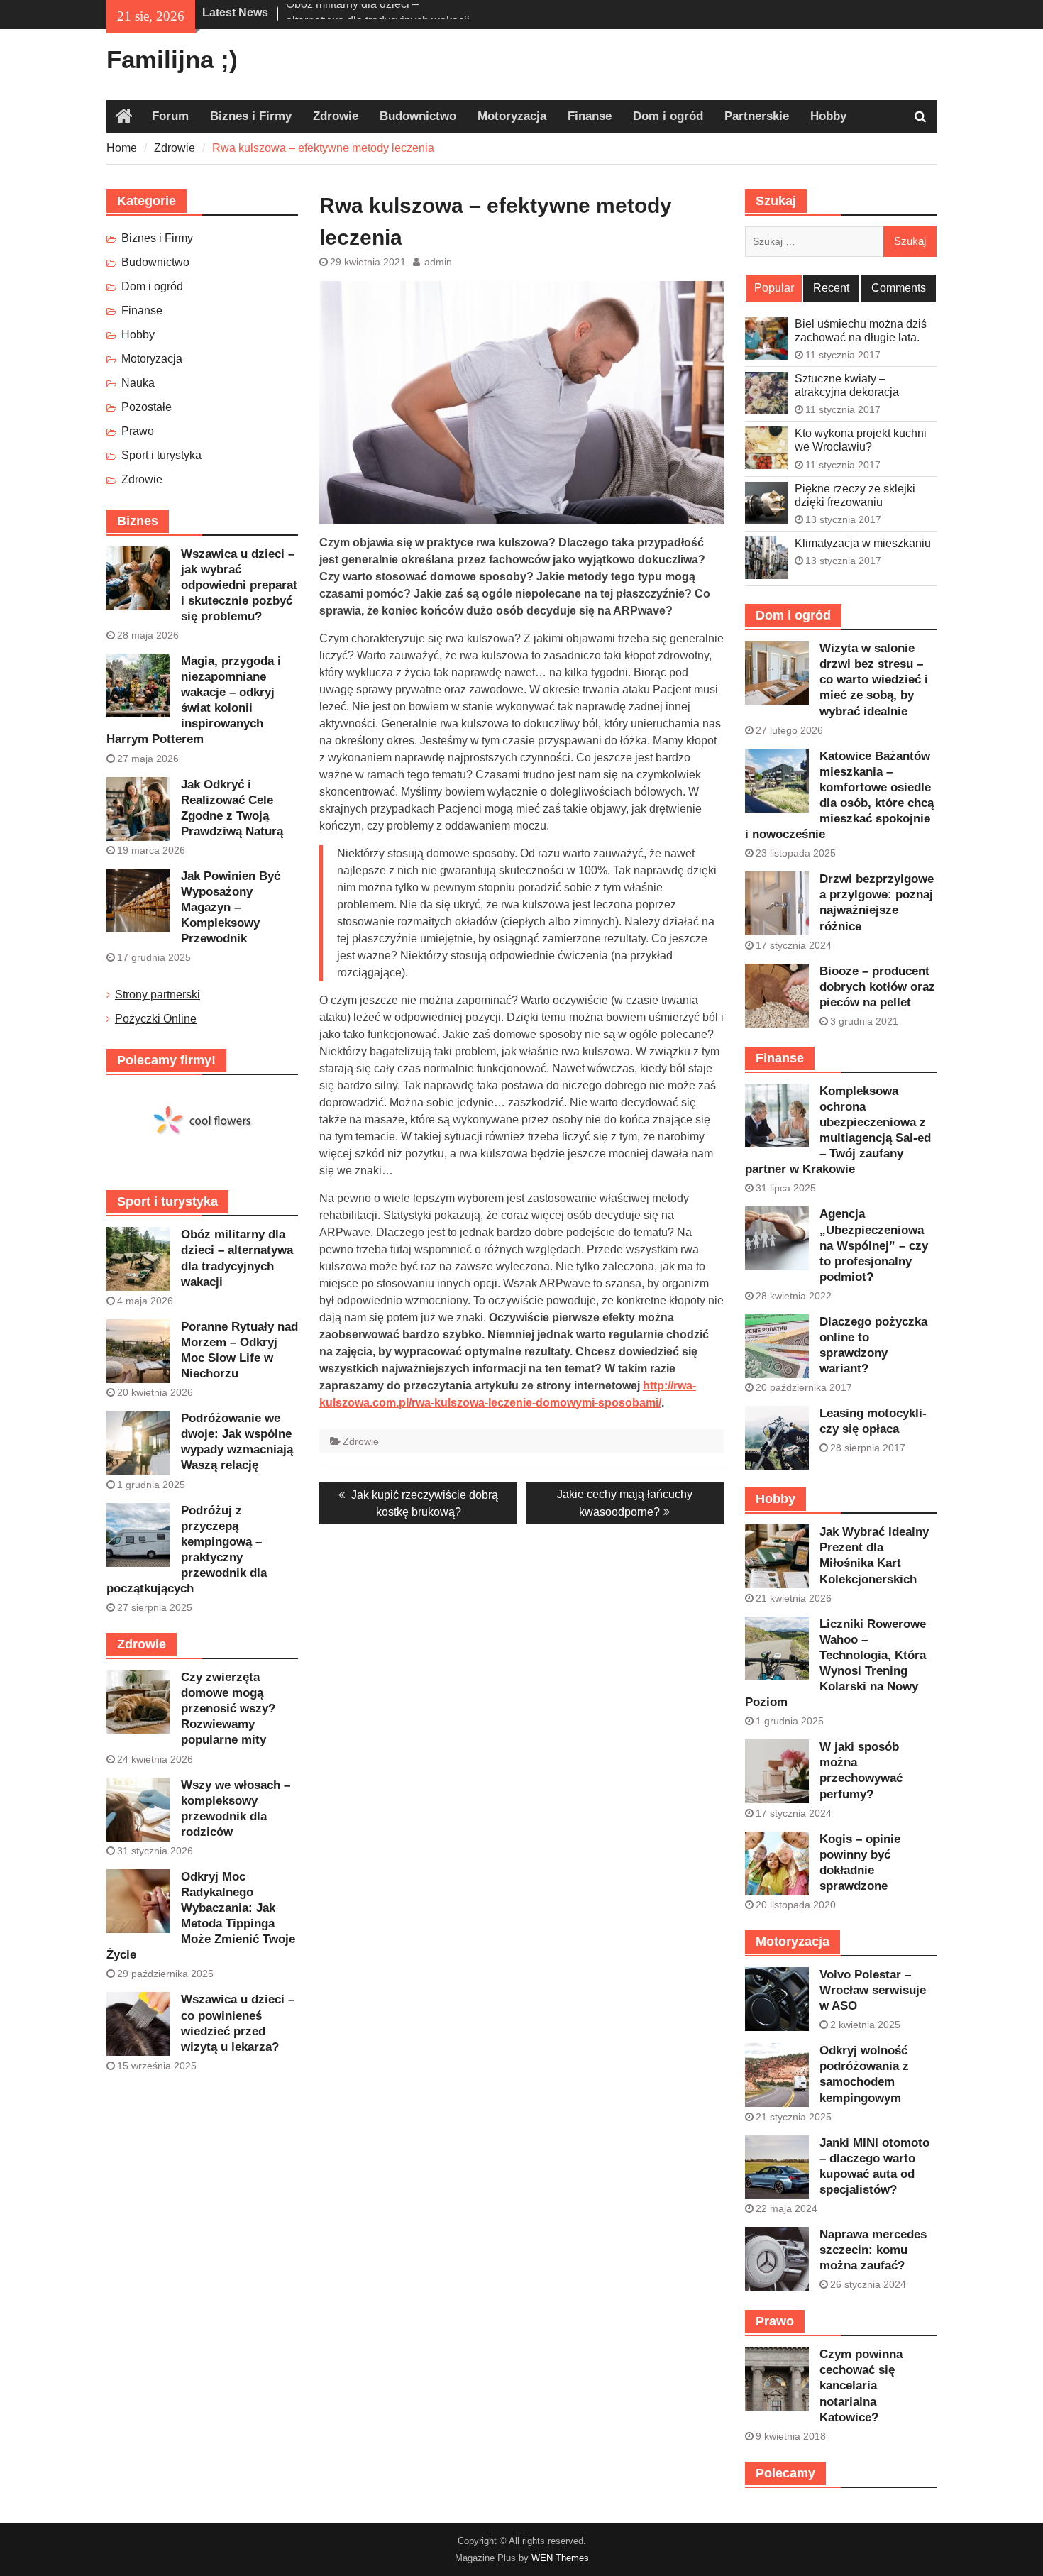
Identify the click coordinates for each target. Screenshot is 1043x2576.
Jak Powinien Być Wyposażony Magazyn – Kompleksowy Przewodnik (231, 907)
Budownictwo (418, 116)
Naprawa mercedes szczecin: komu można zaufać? (873, 2250)
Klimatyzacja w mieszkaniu (863, 543)
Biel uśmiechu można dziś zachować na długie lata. (861, 331)
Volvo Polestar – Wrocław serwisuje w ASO (873, 1990)
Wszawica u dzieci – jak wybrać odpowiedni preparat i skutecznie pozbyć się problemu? (239, 585)
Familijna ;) (172, 59)
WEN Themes (560, 2558)
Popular (774, 288)
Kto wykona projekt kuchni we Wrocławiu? (861, 440)
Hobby (828, 116)
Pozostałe (147, 407)
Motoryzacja (512, 116)
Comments (899, 288)
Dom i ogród (668, 116)
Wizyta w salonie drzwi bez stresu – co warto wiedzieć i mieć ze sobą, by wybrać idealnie (874, 679)
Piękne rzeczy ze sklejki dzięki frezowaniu (855, 495)
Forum (170, 116)
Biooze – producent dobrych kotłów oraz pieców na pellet (877, 987)
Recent (831, 288)
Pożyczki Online (156, 1019)
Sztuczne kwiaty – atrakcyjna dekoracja (847, 385)
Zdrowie (336, 116)
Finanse (590, 116)
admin (438, 262)
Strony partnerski (158, 995)
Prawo (138, 431)
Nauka (138, 383)
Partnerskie (757, 116)
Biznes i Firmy (251, 116)
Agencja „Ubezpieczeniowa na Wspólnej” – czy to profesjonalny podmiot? (874, 1245)
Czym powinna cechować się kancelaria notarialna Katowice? (861, 2385)
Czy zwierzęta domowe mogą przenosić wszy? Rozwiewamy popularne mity (228, 1708)
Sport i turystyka (161, 455)
